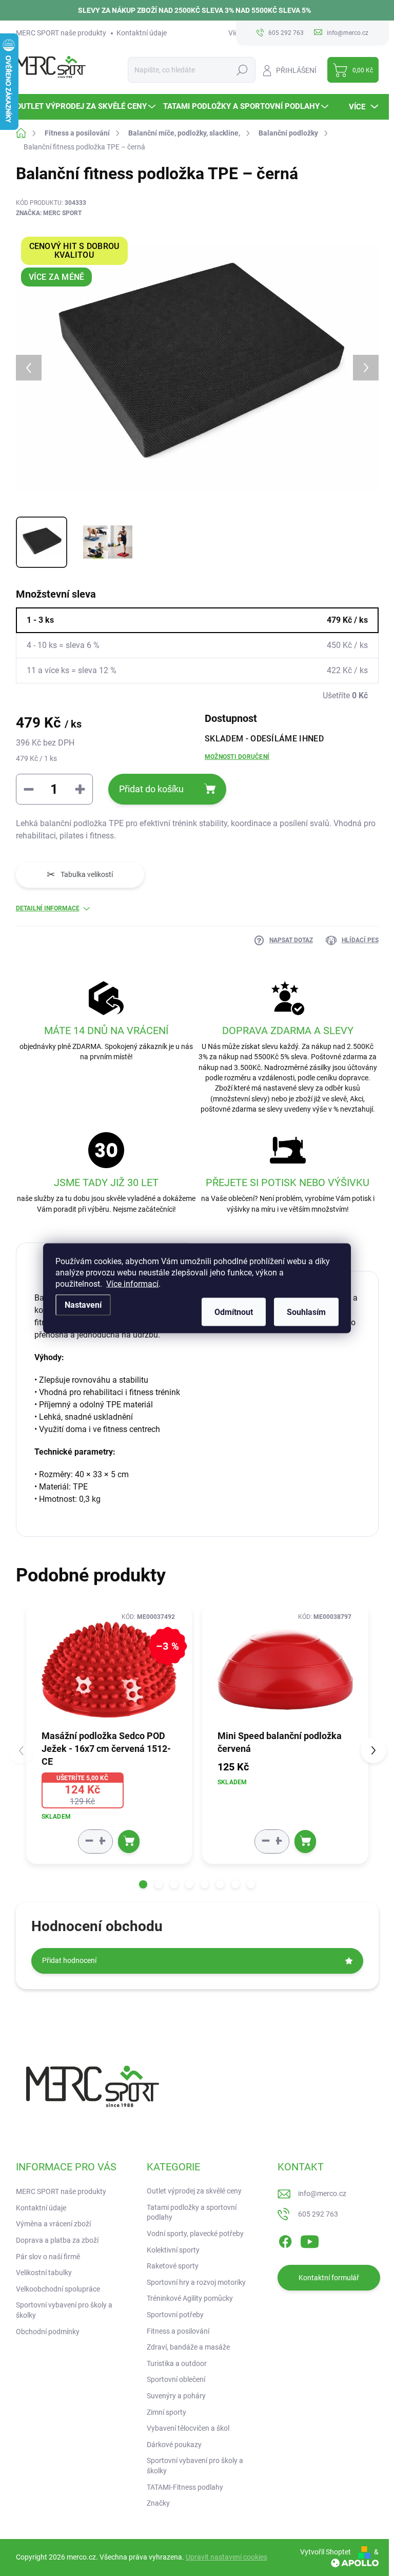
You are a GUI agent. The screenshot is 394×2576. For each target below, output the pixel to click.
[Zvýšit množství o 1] (102, 1841)
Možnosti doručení (237, 757)
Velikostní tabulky (44, 2273)
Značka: (49, 213)
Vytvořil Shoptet (326, 2552)
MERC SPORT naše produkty (61, 33)
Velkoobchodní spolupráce (58, 2289)
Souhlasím (306, 1312)
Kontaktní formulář (329, 2278)
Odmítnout (234, 1312)
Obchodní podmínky (48, 2332)
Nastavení (83, 1304)
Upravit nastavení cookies (226, 2557)
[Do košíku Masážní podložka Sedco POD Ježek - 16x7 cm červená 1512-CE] (129, 1842)
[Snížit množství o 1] (89, 1841)
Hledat (242, 70)
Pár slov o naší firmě (48, 2257)
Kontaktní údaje (142, 33)
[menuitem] (87, 107)
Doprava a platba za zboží (57, 2240)
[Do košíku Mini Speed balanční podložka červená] (305, 1842)
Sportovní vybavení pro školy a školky (64, 2310)
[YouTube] (310, 2240)
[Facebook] (285, 2240)
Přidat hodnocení (69, 1960)
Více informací (132, 1283)
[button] (143, 1884)
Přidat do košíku (151, 789)
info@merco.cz (322, 2193)
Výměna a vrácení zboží (53, 2224)
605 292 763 (318, 2214)
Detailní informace (48, 908)
